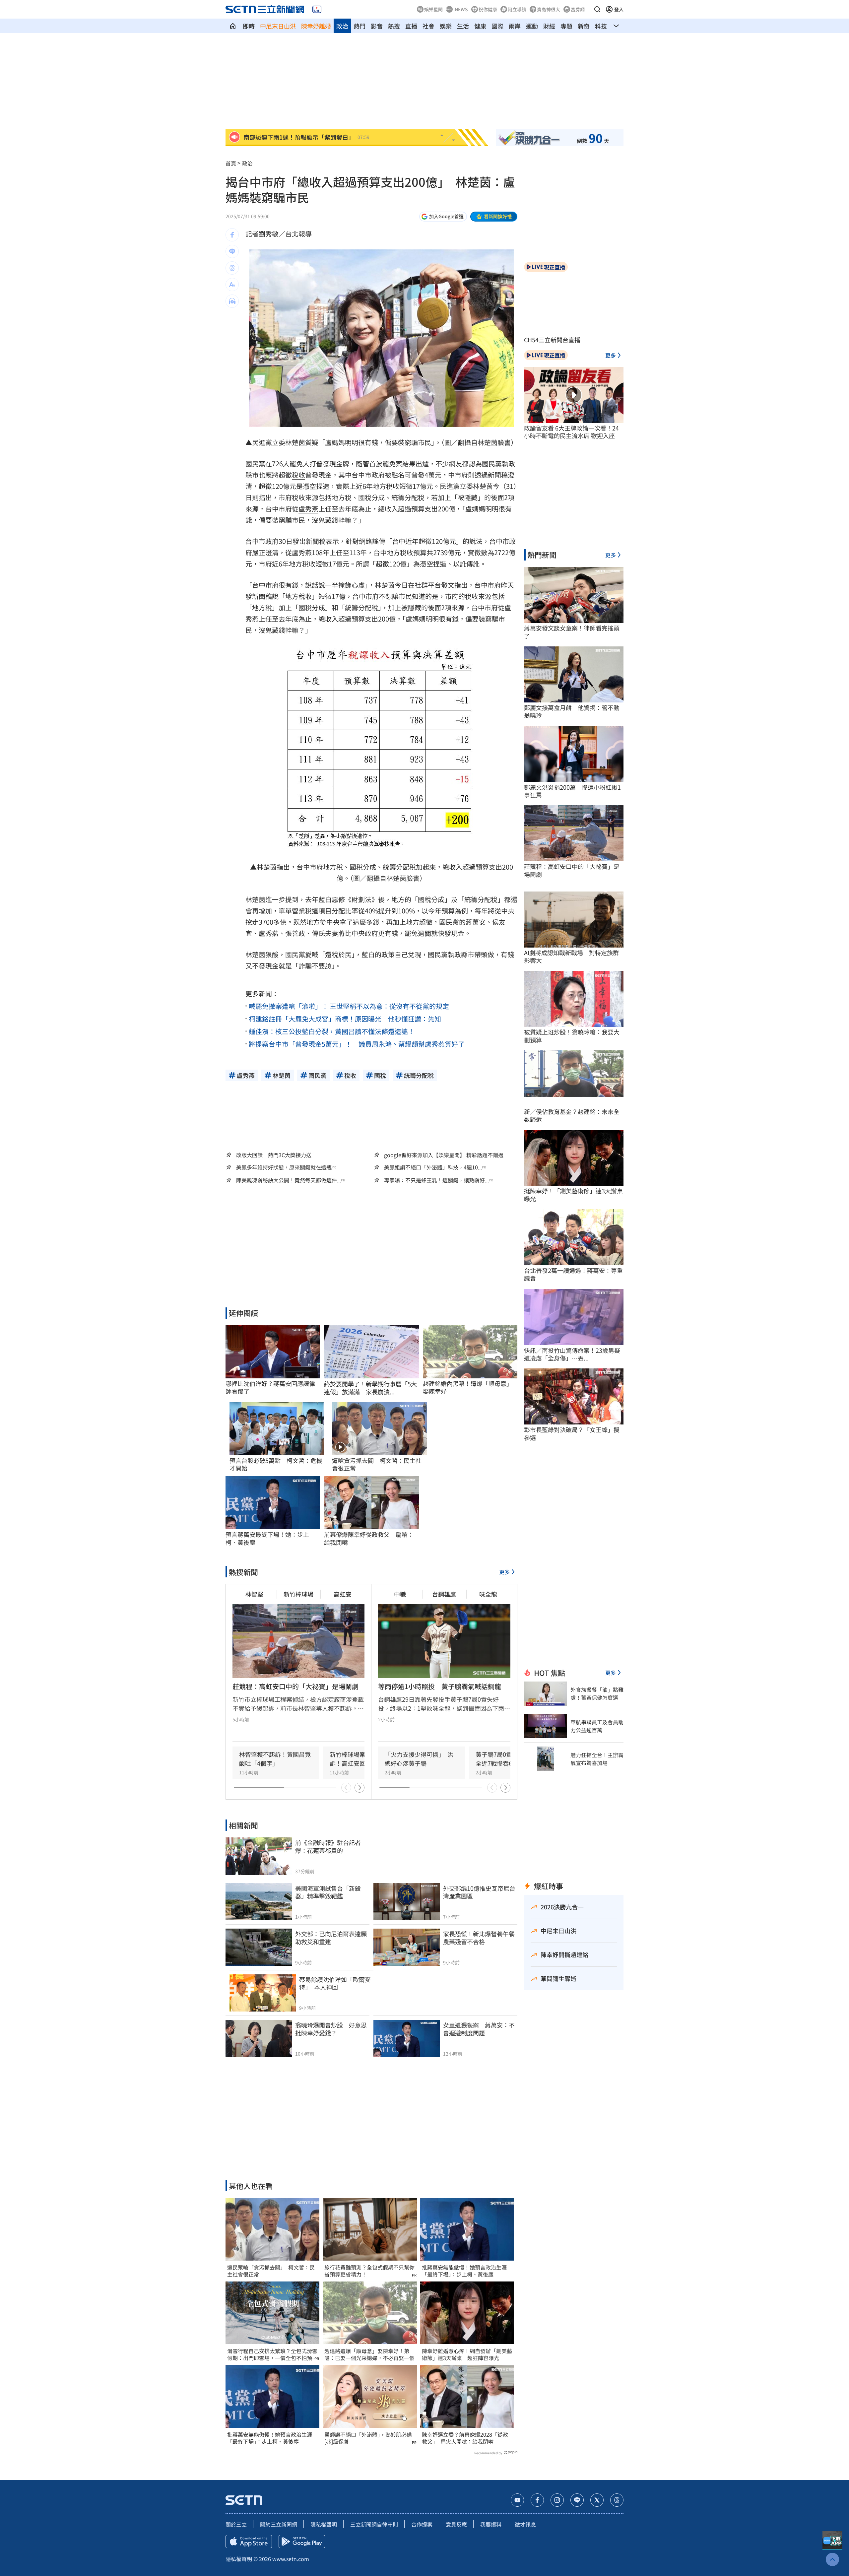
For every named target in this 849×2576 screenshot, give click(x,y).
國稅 (365, 497)
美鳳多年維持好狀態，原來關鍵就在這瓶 (284, 1167)
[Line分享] (232, 251)
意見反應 (456, 2524)
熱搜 (394, 26)
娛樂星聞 (433, 9)
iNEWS (461, 9)
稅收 (298, 475)
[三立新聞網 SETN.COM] (233, 26)
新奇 (584, 26)
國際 (497, 26)
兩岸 (515, 26)
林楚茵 (295, 442)
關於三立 (236, 2524)
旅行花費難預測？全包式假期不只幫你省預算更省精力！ (369, 2271)
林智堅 (254, 1594)
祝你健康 (488, 9)
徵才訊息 (525, 2524)
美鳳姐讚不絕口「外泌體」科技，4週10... (433, 1167)
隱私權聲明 (324, 2524)
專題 (566, 26)
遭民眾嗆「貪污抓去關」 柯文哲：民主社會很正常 (271, 2271)
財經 (549, 26)
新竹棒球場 (298, 1594)
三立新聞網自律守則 (374, 2524)
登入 (619, 9)
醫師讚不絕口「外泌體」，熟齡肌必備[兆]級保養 (368, 2438)
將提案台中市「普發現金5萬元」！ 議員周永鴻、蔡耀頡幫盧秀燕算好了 (357, 1044)
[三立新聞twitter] (597, 2500)
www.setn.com (291, 2559)
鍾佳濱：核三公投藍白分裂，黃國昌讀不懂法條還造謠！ (332, 1031)
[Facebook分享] (232, 235)
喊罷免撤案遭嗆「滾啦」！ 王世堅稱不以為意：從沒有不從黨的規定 (349, 1006)
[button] (597, 9)
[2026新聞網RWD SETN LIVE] (317, 9)
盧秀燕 (308, 509)
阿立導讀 (517, 9)
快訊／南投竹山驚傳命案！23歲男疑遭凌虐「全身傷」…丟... (572, 1354)
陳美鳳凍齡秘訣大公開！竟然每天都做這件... (289, 1180)
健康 (480, 26)
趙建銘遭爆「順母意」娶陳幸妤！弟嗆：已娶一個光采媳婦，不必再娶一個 (369, 2354)
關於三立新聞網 (279, 2524)
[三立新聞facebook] (537, 2500)
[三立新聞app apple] (249, 2542)
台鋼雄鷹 (444, 1594)
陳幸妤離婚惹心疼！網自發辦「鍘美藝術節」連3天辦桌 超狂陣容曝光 (467, 2354)
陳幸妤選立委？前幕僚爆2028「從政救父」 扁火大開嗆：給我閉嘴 (465, 2438)
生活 (463, 26)
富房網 (578, 9)
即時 (249, 26)
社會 (428, 26)
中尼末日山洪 (278, 26)
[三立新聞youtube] (517, 2500)
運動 (532, 26)
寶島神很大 (549, 9)
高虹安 (343, 1594)
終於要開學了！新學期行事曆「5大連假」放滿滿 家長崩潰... (370, 1388)
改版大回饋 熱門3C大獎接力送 (274, 1155)
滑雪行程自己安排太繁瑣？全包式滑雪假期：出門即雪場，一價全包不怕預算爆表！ (272, 2354)
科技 (601, 26)
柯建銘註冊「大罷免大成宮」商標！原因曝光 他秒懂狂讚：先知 (345, 1019)
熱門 (359, 26)
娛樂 (446, 26)
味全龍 (488, 1594)
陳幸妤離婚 (316, 26)
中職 (400, 1594)
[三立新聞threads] (617, 2500)
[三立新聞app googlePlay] (302, 2542)
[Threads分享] (232, 268)
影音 (377, 26)
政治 (342, 26)
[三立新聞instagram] (557, 2500)
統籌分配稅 (408, 497)
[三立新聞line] (577, 2500)
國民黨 (255, 463)
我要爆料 (491, 2524)
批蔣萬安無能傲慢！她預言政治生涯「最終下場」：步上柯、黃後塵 (270, 2438)
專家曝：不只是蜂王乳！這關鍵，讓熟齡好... (436, 1180)
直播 (411, 26)
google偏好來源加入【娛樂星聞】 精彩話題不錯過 (444, 1155)
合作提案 (422, 2524)
